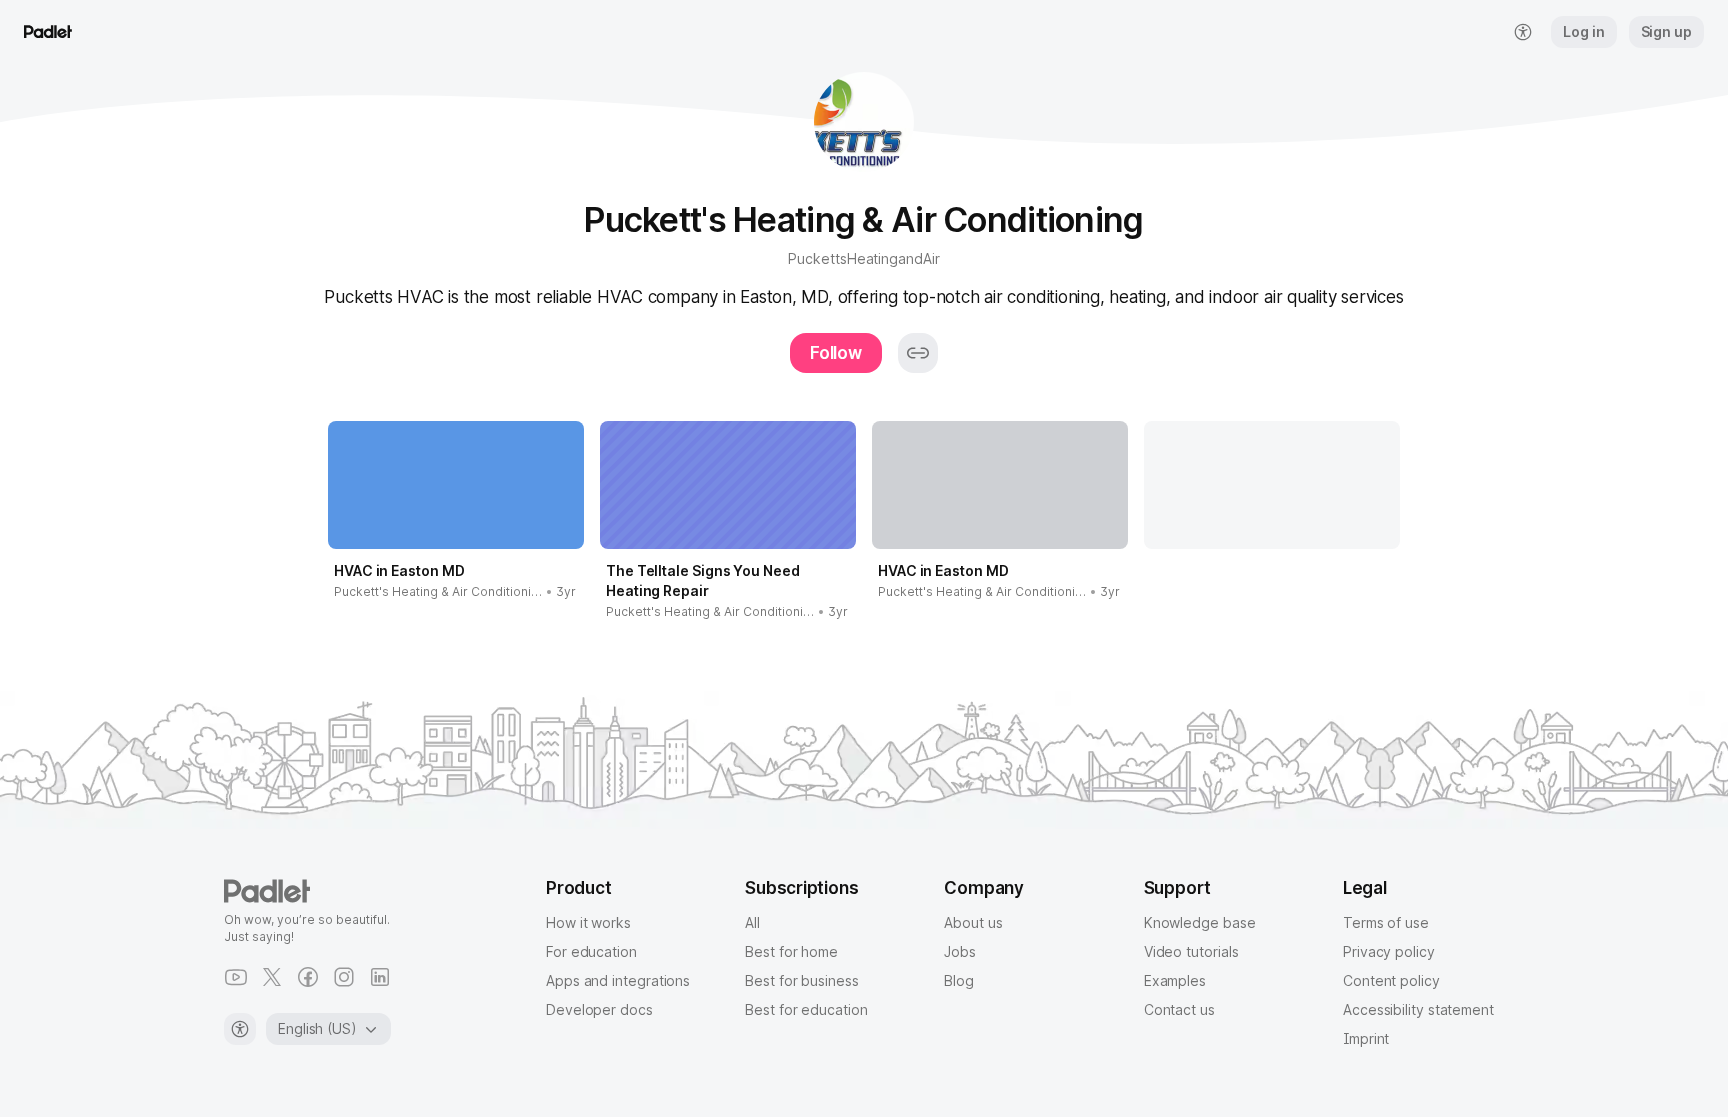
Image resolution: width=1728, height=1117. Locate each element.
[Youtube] (236, 977)
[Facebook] (308, 977)
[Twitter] (272, 977)
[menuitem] (1523, 32)
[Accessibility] (240, 1029)
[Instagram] (344, 977)
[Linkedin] (380, 977)
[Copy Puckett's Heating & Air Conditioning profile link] (918, 353)
